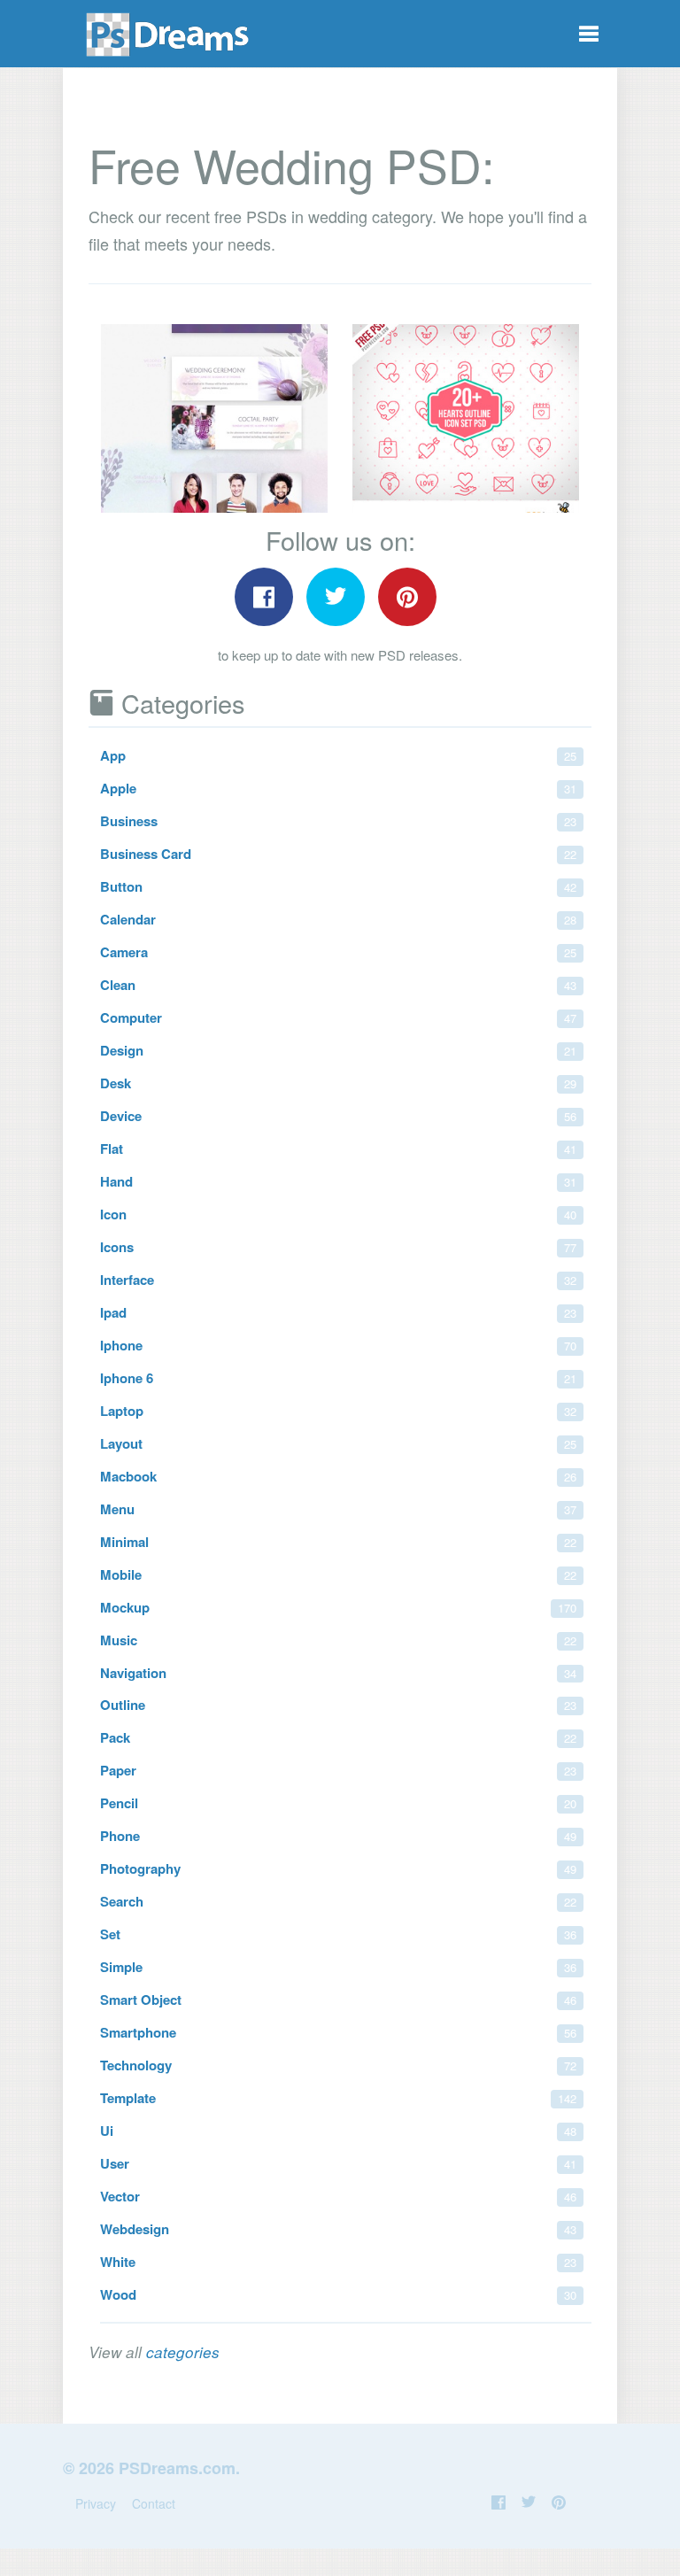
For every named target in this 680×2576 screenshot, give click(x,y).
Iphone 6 (338, 1378)
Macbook (338, 1476)
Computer (338, 1017)
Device (338, 1116)
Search (338, 1901)
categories (183, 2352)
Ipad (338, 1312)
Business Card (338, 854)
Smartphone (338, 2032)
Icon (338, 1214)
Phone (338, 1836)
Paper (338, 1770)
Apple (338, 788)
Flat (338, 1149)
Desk (338, 1083)
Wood (338, 2294)
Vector (338, 2196)
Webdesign (338, 2229)
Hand (338, 1181)
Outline (338, 1705)
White (338, 2262)
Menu (338, 1509)
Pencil (338, 1803)
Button (338, 886)
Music (338, 1640)
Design (338, 1050)
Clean (338, 985)
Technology (338, 2065)
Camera (338, 952)
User (338, 2163)
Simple (338, 1967)
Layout (338, 1443)
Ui (338, 2131)
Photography (338, 1868)
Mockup (338, 1607)
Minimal (338, 1542)
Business (338, 821)
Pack (338, 1737)
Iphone (338, 1345)
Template (338, 2098)
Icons (338, 1247)
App (338, 755)
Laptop (338, 1411)
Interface (338, 1280)
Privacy (96, 2503)
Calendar (338, 919)
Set (338, 1934)
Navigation (338, 1673)
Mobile (338, 1574)
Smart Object (338, 2000)
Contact (154, 2503)
